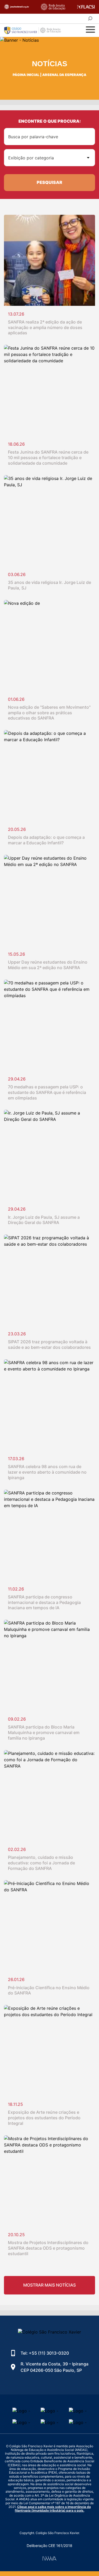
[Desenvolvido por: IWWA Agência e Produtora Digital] (49, 2558)
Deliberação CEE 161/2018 (49, 2546)
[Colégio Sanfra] (36, 30)
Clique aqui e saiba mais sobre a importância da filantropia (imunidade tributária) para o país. (53, 2509)
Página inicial (26, 75)
